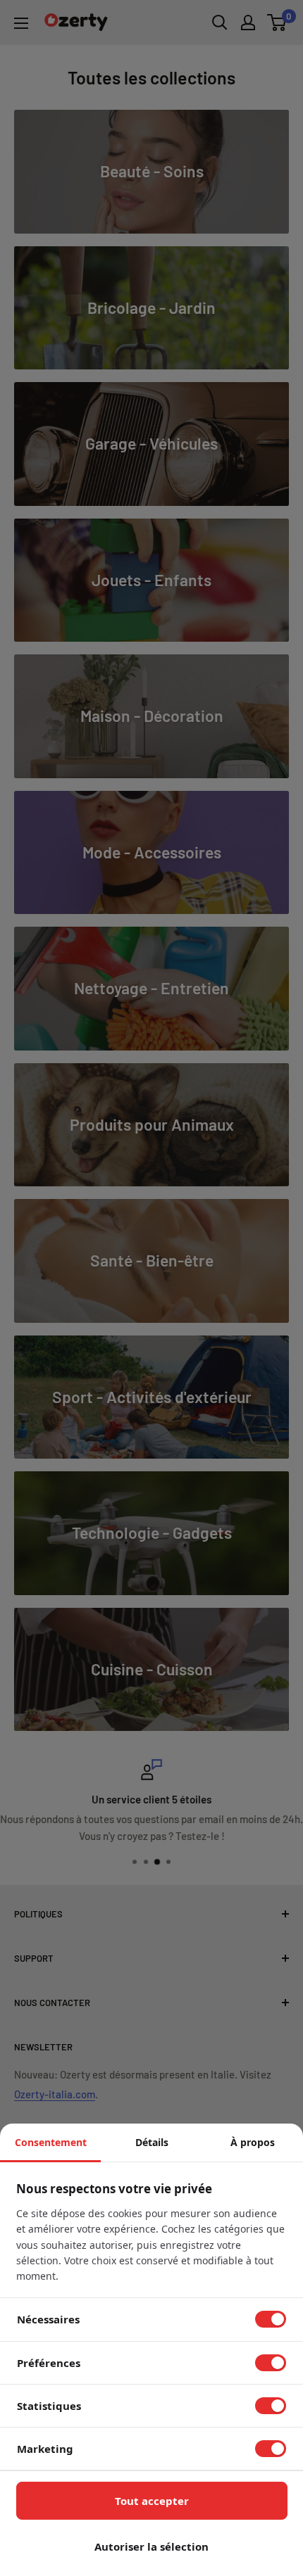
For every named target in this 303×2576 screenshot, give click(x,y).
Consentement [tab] (51, 2142)
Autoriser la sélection (151, 2546)
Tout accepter (152, 2501)
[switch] (271, 2319)
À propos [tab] (253, 2142)
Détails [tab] (152, 2142)
